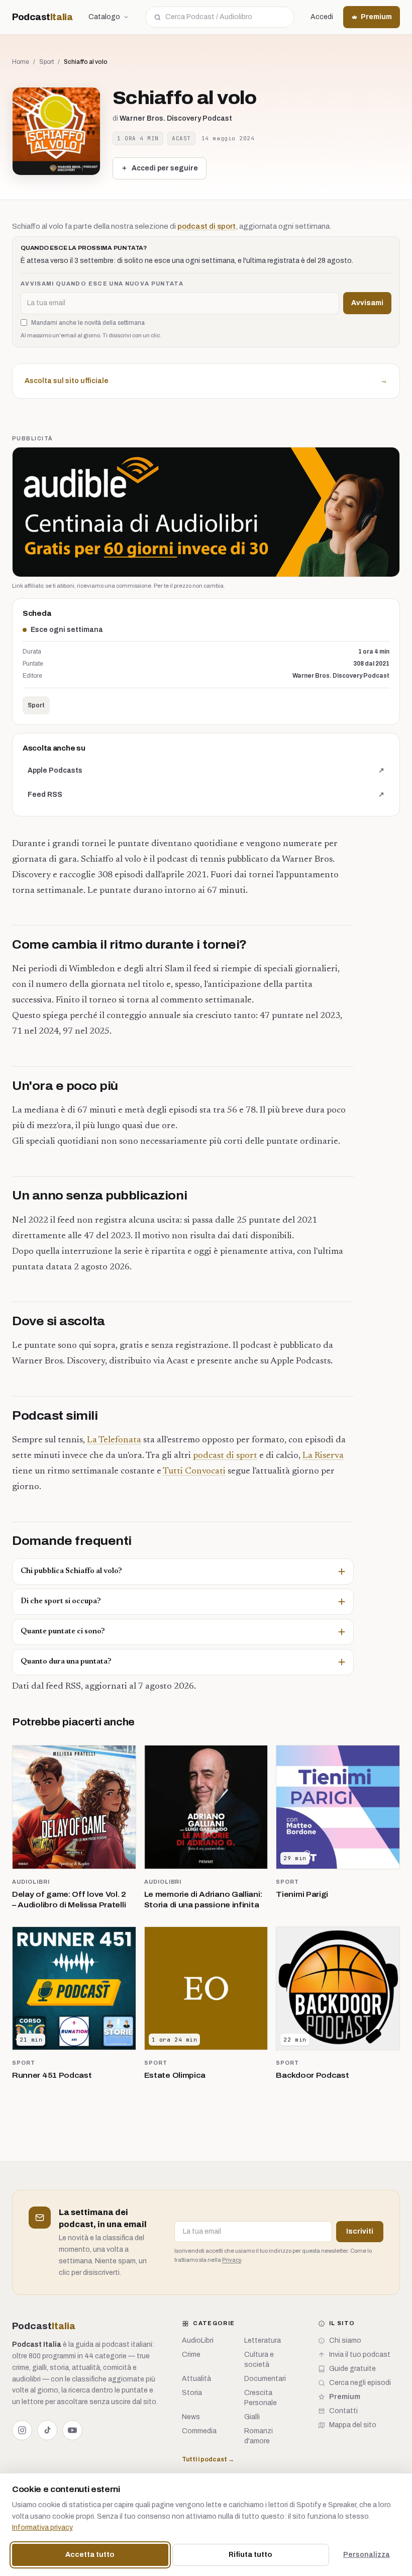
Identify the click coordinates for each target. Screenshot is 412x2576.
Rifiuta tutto (250, 2555)
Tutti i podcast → (208, 2459)
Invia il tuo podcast (360, 2355)
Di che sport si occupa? (61, 1601)
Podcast (42, 17)
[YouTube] (72, 2430)
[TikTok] (47, 2430)
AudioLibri (31, 1882)
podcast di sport (207, 226)
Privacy (232, 2260)
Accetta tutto (90, 2555)
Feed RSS (206, 797)
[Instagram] (22, 2430)
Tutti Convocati (194, 1471)
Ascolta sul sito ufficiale (206, 381)
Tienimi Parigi (302, 1894)
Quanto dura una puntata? (66, 1662)
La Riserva (323, 1456)
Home (21, 62)
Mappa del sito (353, 2425)
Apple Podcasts (206, 773)
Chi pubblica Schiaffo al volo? (71, 1571)
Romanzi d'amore (259, 2436)
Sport (46, 62)
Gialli (252, 2417)
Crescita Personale (261, 2398)
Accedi (322, 17)
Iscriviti (360, 2231)
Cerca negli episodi (360, 2383)
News (191, 2417)
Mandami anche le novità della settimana (88, 323)
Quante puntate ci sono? (63, 1632)
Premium (376, 17)
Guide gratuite (352, 2369)
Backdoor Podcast (312, 2075)
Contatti (343, 2411)
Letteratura (263, 2340)
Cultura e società (259, 2360)
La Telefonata (114, 1440)
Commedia (199, 2431)
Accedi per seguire (165, 168)
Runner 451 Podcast (52, 2075)
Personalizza (367, 2555)
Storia (192, 2393)
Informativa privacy (42, 2527)
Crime (191, 2355)
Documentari (265, 2379)
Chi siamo (345, 2340)
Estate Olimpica (175, 2075)
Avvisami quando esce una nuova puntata (102, 284)
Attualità (196, 2379)
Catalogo (104, 17)
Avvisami (367, 303)
